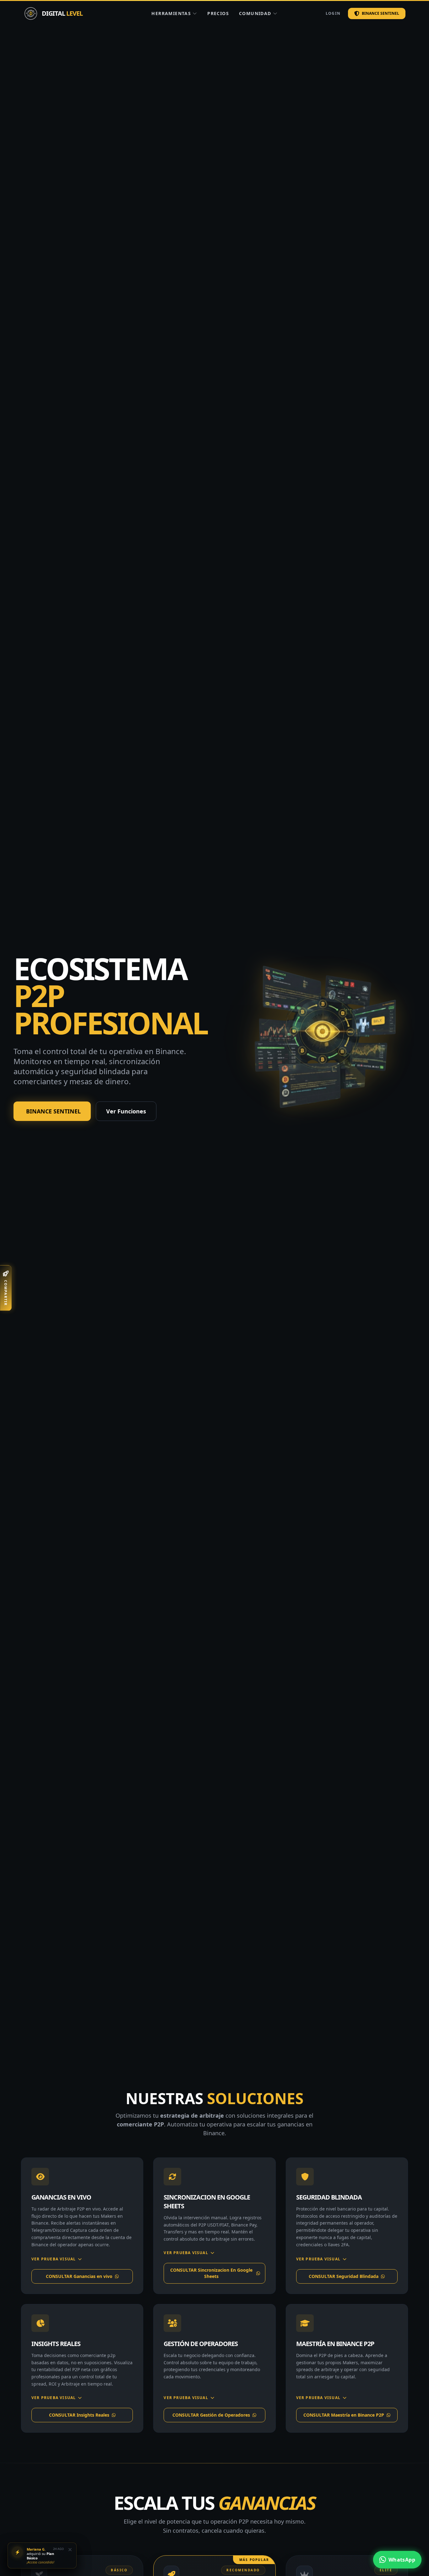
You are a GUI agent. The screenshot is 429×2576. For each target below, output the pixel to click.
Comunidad (255, 13)
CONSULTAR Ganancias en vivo (79, 2276)
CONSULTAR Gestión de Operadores (211, 2415)
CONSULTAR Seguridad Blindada (344, 2276)
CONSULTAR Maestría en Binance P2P (344, 2415)
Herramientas (171, 13)
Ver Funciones (126, 1111)
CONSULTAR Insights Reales (79, 2415)
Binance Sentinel (380, 13)
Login (333, 13)
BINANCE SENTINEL (53, 1111)
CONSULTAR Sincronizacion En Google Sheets (211, 2273)
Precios (218, 13)
